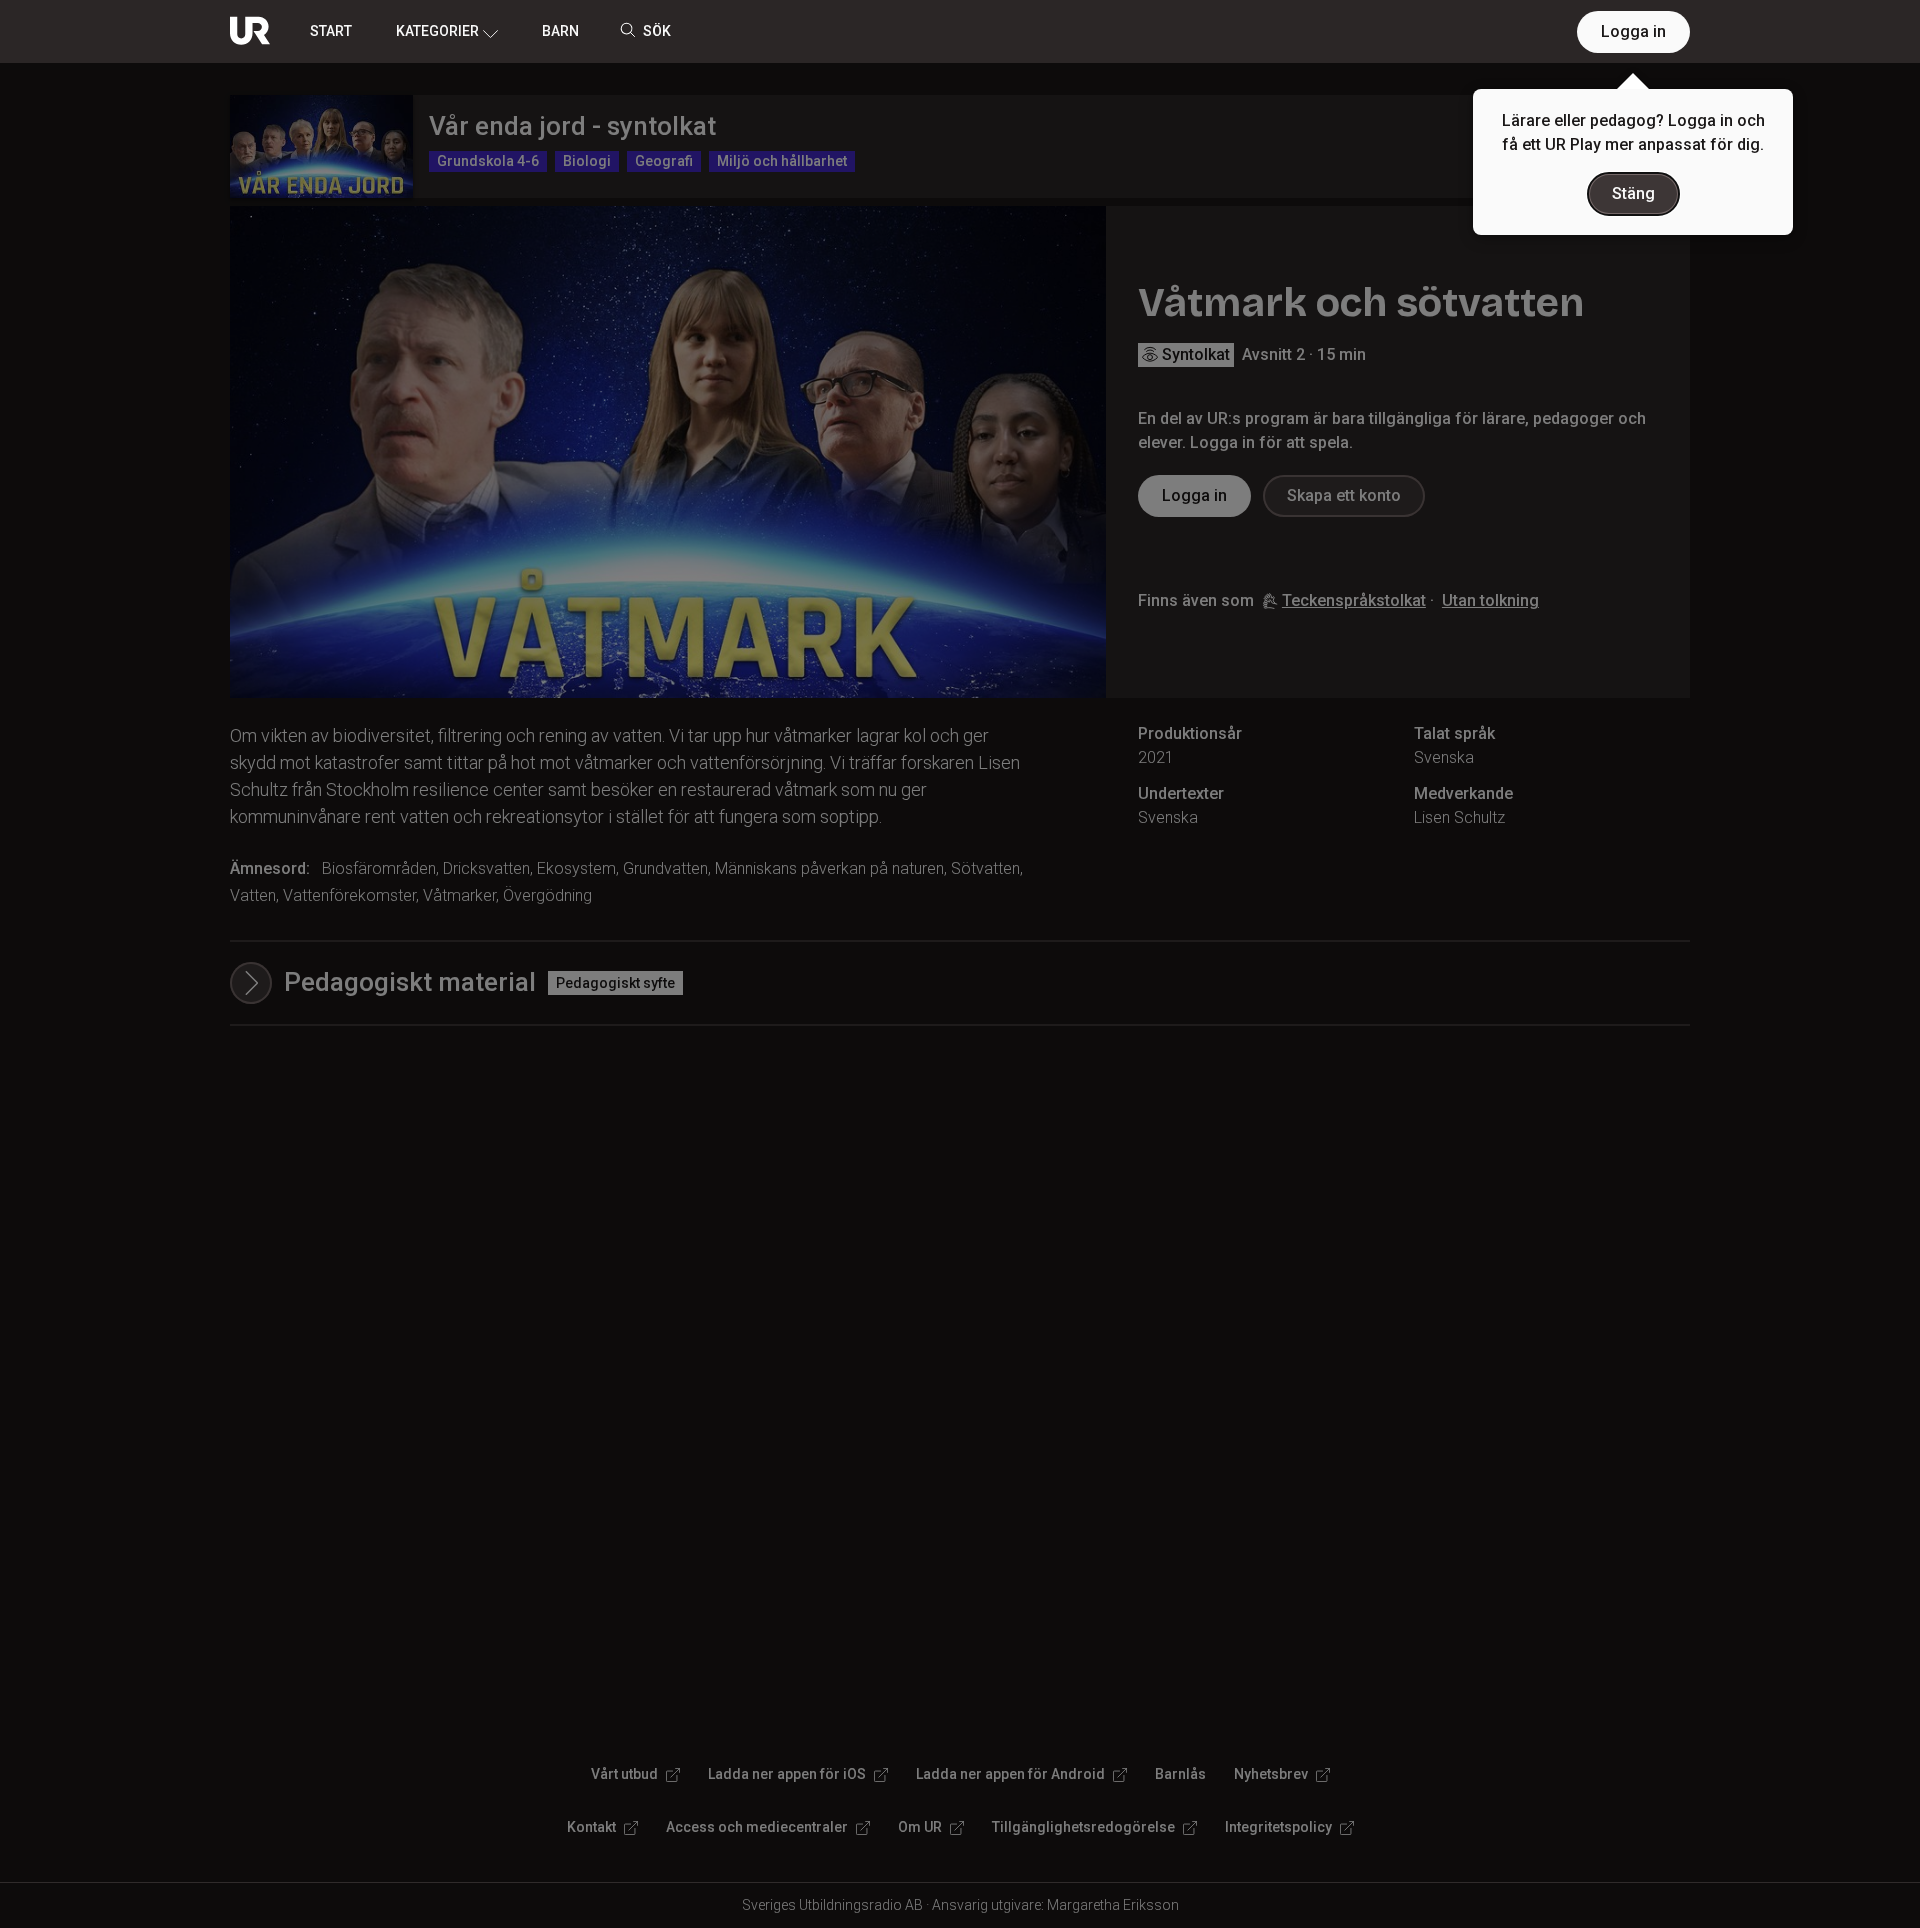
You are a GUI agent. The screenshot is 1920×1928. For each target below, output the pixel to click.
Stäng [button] (1633, 193)
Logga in (1633, 31)
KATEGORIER (437, 31)
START (331, 31)
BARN (560, 31)
